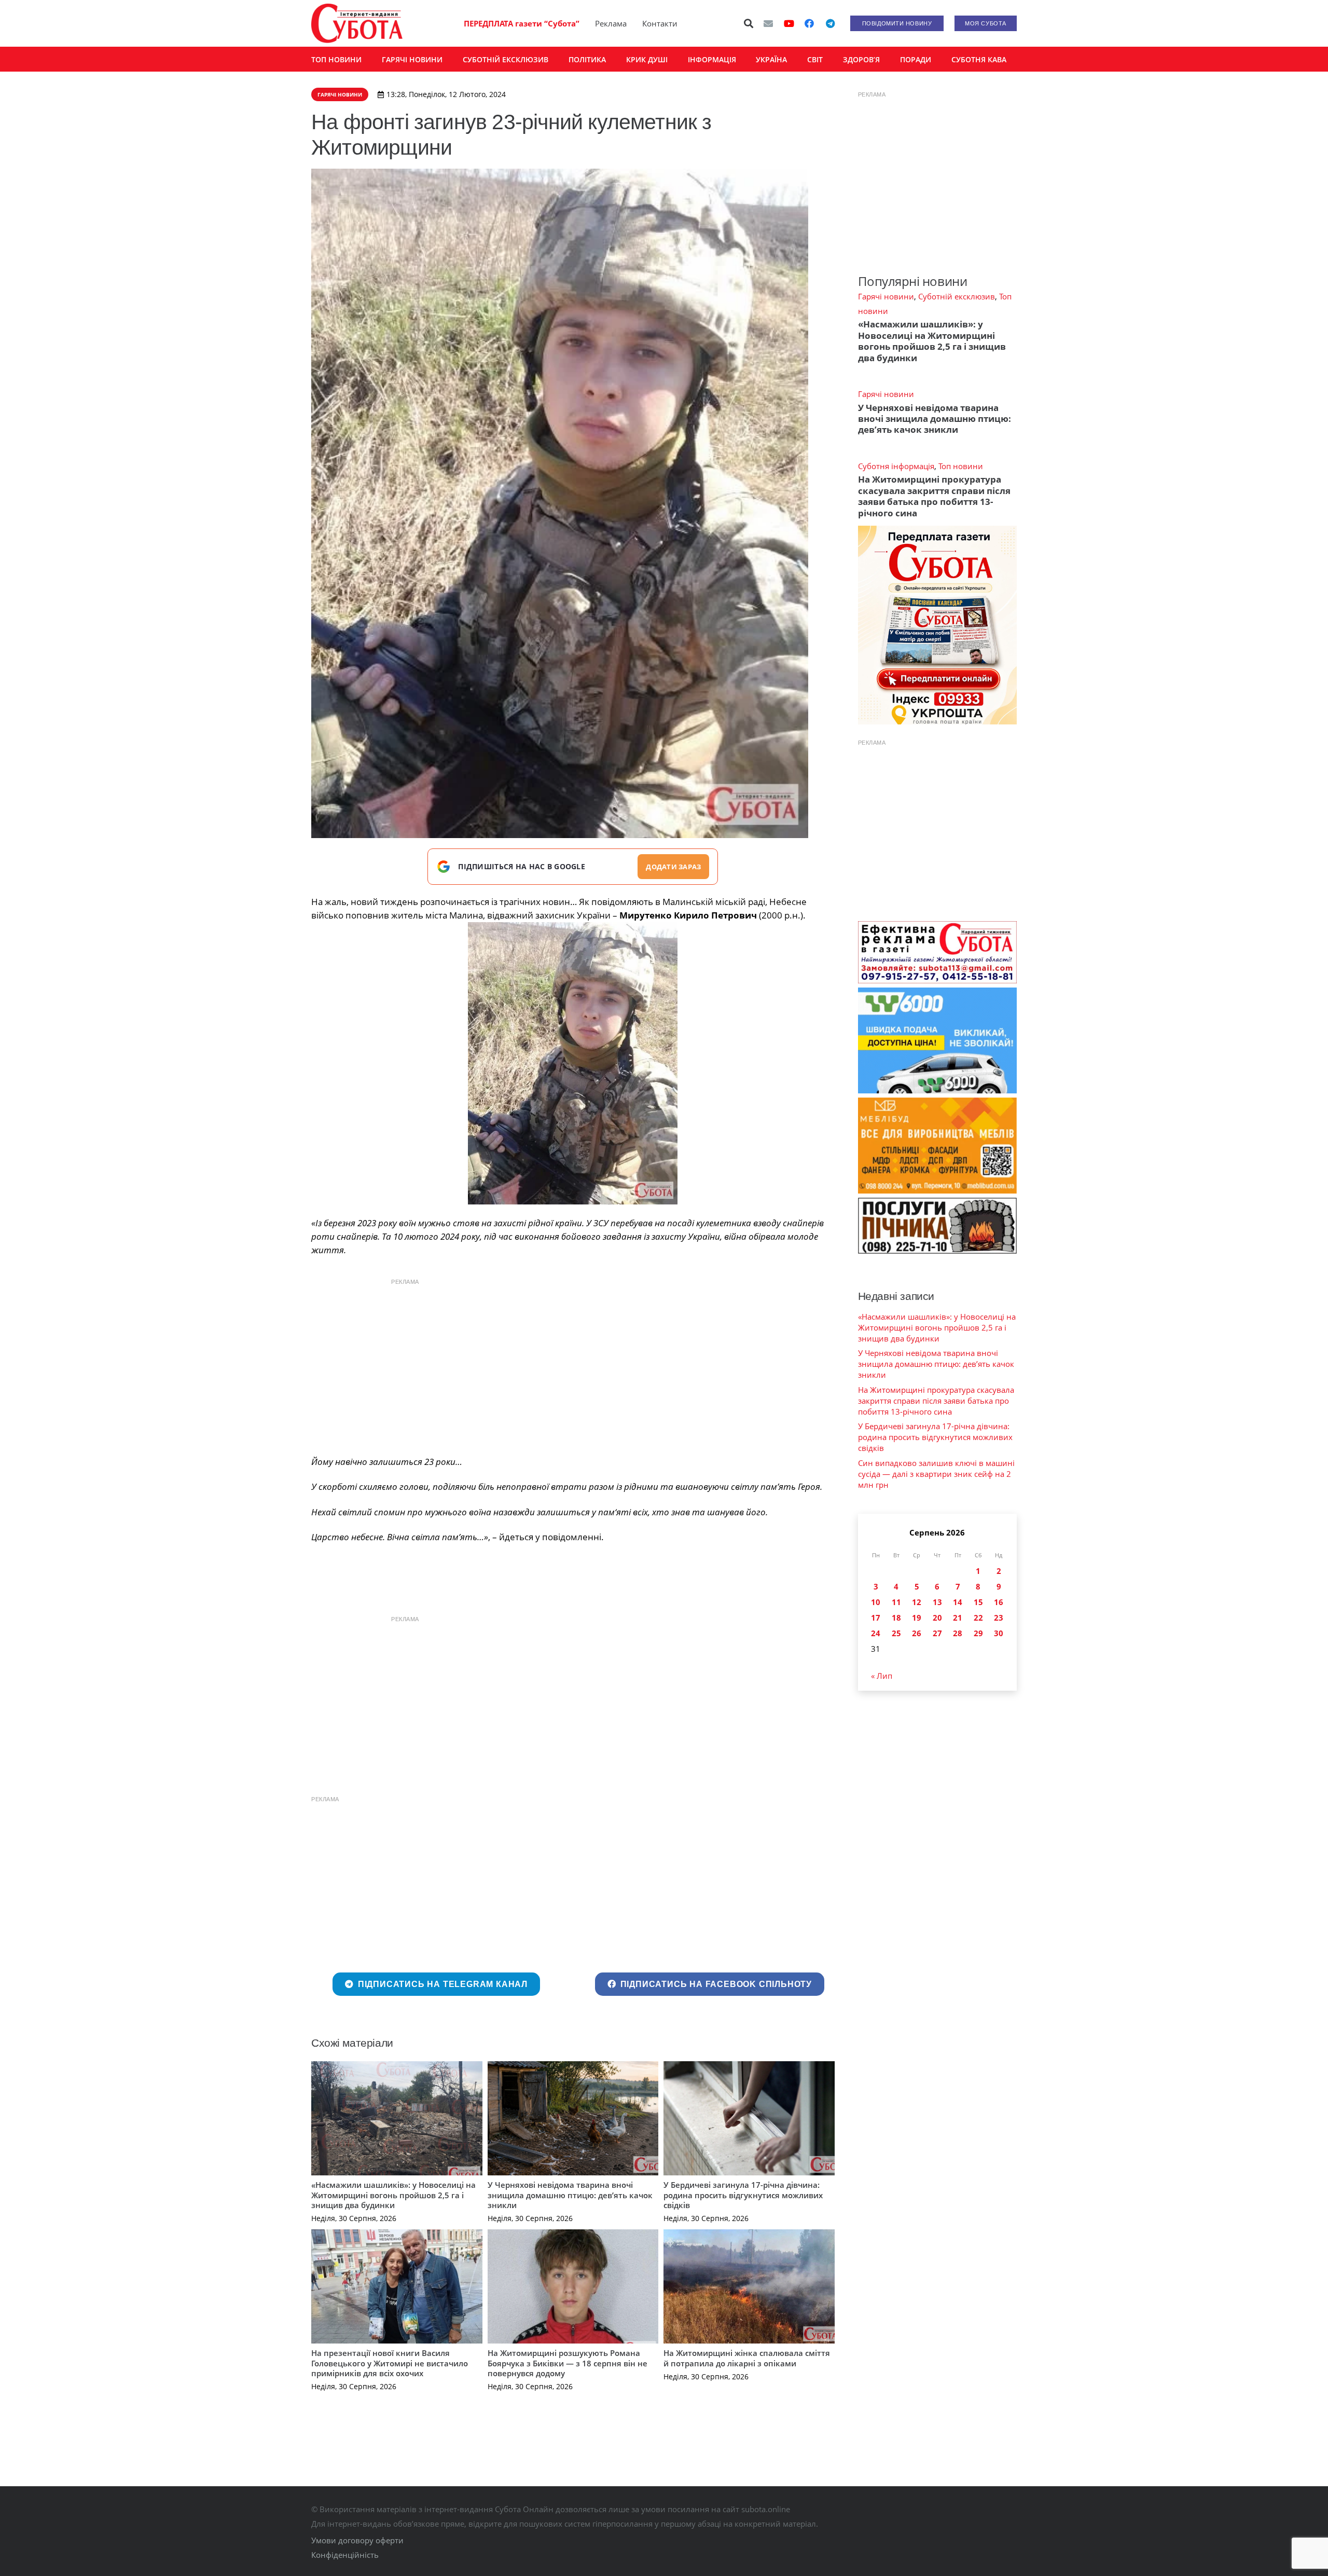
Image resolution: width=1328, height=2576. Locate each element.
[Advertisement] (573, 1364)
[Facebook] (809, 23)
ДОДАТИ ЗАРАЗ (673, 867)
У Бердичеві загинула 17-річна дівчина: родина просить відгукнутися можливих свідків (743, 2195)
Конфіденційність (345, 2555)
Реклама (611, 23)
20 (937, 1618)
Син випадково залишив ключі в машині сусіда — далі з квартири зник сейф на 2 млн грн (936, 1474)
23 (999, 1618)
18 (896, 1618)
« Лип (882, 1676)
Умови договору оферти (357, 2540)
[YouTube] (789, 23)
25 (896, 1633)
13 (937, 1602)
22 (978, 1618)
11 (896, 1602)
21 (958, 1618)
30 (999, 1633)
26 (917, 1633)
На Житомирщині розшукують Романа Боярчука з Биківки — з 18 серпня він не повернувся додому (568, 2363)
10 (876, 1602)
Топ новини (961, 466)
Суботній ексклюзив (957, 296)
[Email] (768, 23)
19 (917, 1618)
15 (978, 1602)
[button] (749, 23)
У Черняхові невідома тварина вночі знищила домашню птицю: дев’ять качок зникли (570, 2195)
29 (978, 1633)
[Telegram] (830, 23)
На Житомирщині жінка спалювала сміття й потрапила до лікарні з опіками (747, 2358)
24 (876, 1633)
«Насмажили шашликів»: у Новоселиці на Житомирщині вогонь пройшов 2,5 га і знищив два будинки (393, 2195)
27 (937, 1633)
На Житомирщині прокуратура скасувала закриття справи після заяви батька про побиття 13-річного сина (934, 496)
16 (999, 1602)
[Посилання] (357, 23)
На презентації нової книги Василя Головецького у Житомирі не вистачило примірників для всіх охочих (390, 2363)
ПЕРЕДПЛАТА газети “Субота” (522, 23)
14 (958, 1602)
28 (958, 1633)
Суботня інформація (896, 466)
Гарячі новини (886, 296)
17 (876, 1618)
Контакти (660, 23)
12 (917, 1602)
